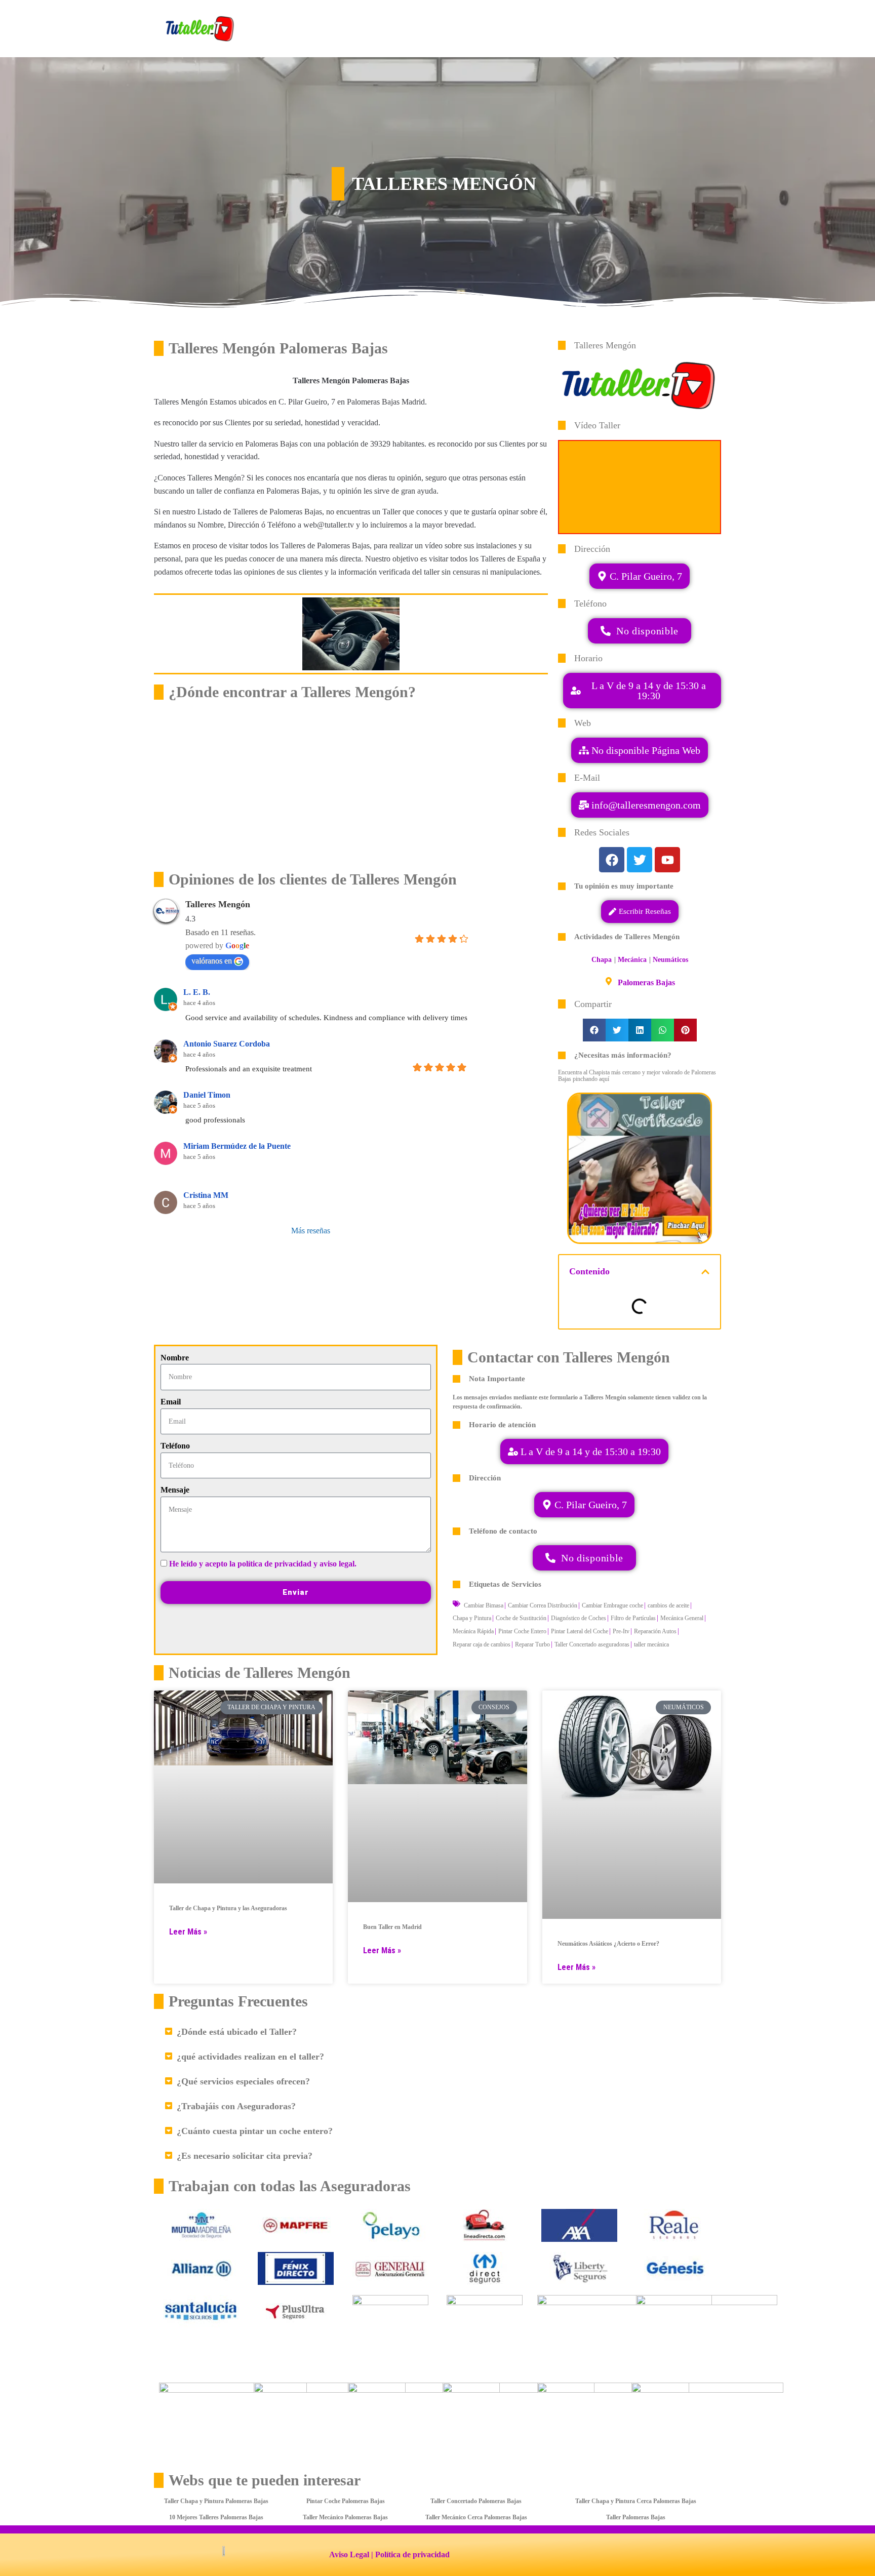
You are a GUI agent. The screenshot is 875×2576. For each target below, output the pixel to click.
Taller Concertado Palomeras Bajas (476, 2501)
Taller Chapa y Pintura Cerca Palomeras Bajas (636, 2501)
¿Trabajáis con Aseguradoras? (236, 2106)
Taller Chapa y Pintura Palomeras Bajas (216, 2501)
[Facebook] (612, 860)
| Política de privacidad (410, 2554)
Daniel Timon (207, 1095)
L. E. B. (197, 992)
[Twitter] (640, 860)
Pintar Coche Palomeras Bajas (346, 2501)
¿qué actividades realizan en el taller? (250, 2057)
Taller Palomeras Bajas (636, 2517)
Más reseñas (311, 1231)
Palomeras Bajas (646, 982)
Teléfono (175, 1446)
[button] (640, 805)
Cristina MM (206, 1195)
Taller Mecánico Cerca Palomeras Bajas (476, 2517)
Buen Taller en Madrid (392, 1927)
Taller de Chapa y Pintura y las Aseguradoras (228, 1908)
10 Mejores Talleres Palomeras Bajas (216, 2517)
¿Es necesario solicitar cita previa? (245, 2156)
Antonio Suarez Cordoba (227, 1044)
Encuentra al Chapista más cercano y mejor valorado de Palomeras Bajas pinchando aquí (637, 1076)
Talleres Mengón (218, 904)
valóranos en (212, 961)
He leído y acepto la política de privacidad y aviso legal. (263, 1564)
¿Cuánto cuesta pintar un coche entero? (255, 2131)
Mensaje (175, 1490)
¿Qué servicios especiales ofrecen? (243, 2081)
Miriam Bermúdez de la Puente (237, 1146)
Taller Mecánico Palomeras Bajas (345, 2517)
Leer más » (188, 1932)
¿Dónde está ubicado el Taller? (237, 2032)
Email (171, 1402)
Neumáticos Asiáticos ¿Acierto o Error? (608, 1944)
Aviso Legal (349, 2554)
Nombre (175, 1358)
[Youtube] (667, 860)
